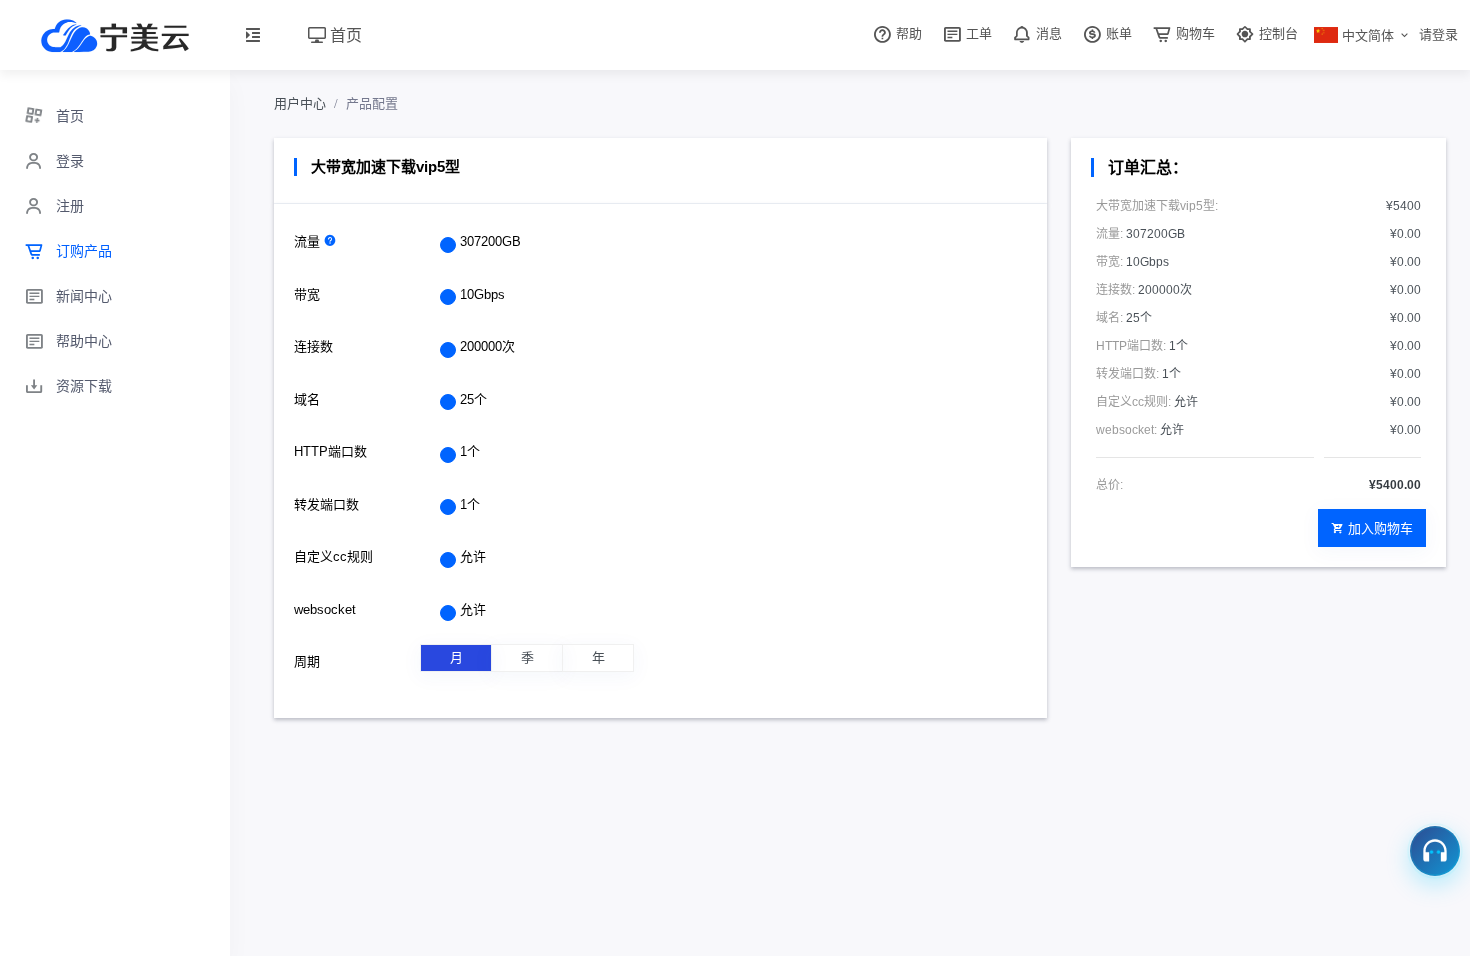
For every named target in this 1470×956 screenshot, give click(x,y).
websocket (325, 609)
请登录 (1438, 34)
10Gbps (482, 294)
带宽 (307, 294)
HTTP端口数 (330, 451)
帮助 (907, 33)
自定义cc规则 (333, 556)
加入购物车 (1380, 527)
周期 (307, 661)
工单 (977, 33)
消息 (1047, 33)
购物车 (1193, 33)
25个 (473, 399)
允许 (473, 556)
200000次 (487, 346)
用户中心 (300, 103)
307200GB (490, 241)
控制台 (1276, 33)
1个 (470, 451)
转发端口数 (326, 504)
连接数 (313, 346)
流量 (309, 241)
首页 (344, 34)
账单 (1117, 33)
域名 (307, 399)
